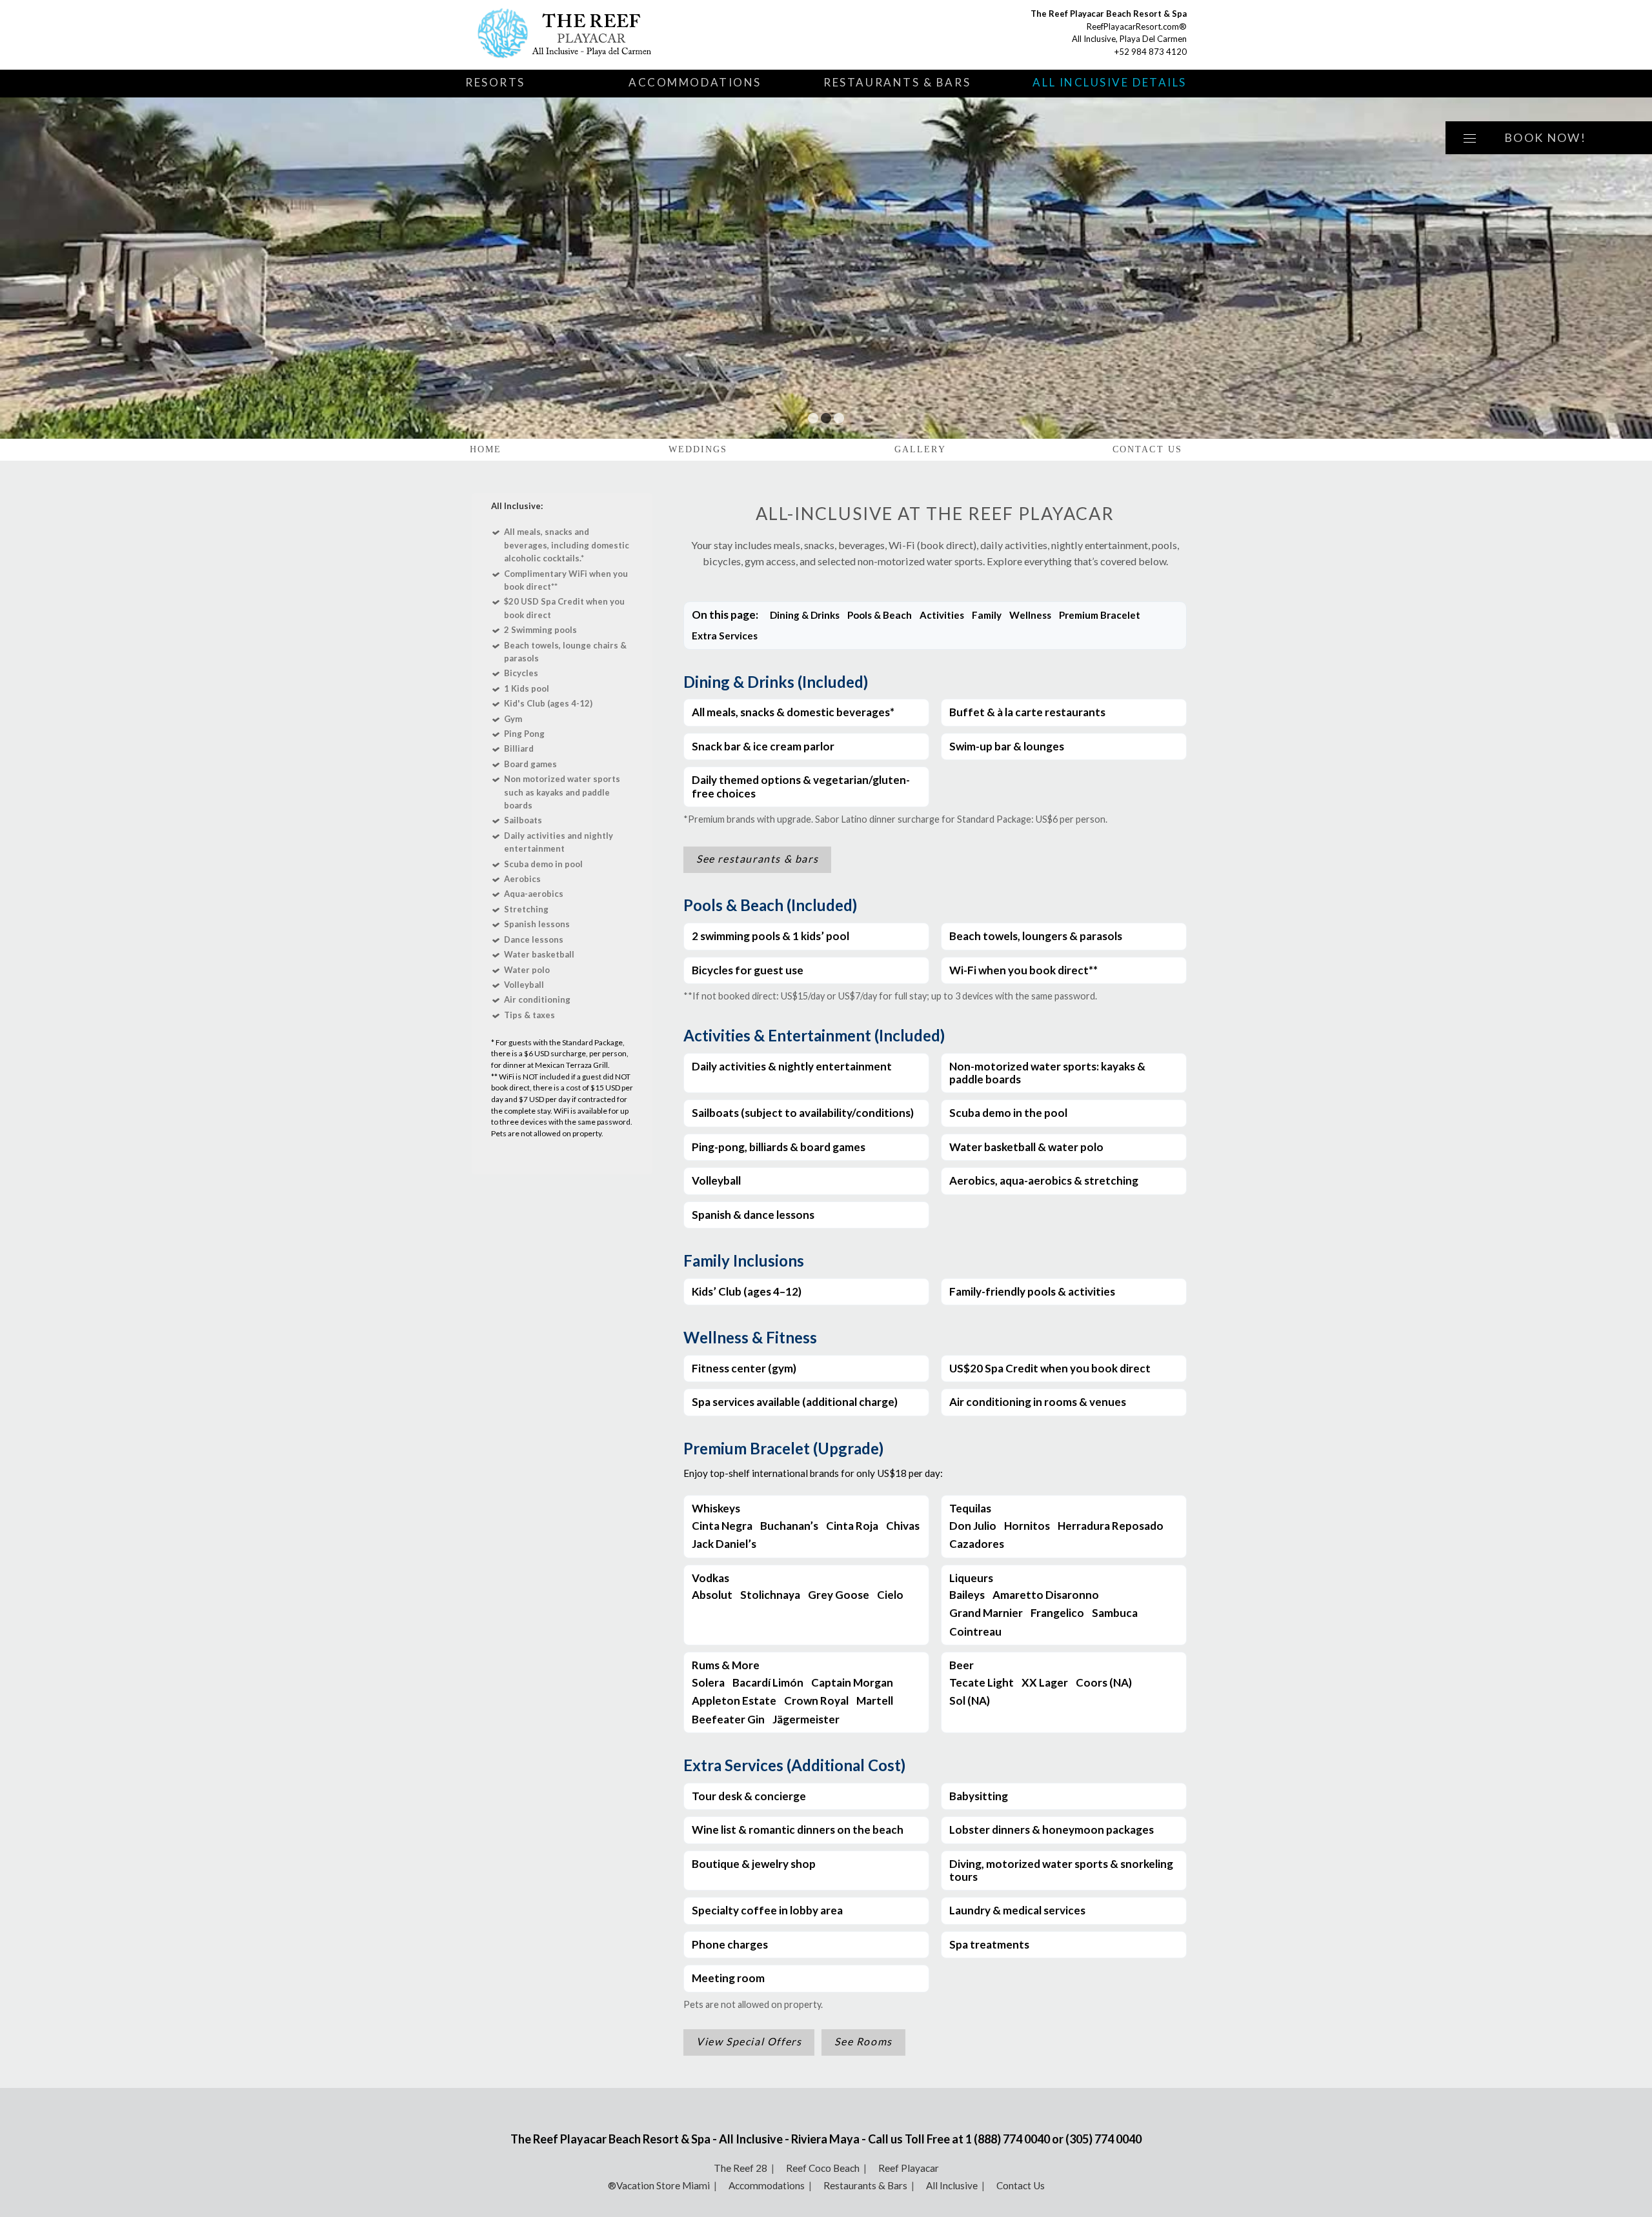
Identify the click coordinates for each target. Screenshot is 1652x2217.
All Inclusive (952, 2185)
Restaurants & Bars (897, 82)
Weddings (698, 449)
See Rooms (863, 2041)
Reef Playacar (909, 2168)
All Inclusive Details (1110, 82)
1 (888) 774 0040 (1008, 2139)
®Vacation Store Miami (659, 2185)
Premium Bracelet (1100, 615)
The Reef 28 (740, 2168)
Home (486, 449)
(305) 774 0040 (1103, 2139)
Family (987, 615)
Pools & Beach (880, 615)
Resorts (495, 82)
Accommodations (695, 82)
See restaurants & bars (757, 858)
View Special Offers (749, 2041)
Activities (942, 615)
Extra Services (725, 636)
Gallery (920, 449)
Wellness (1030, 615)
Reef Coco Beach (823, 2168)
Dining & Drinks (805, 615)
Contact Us (1147, 449)
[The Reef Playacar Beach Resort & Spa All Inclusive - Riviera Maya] (617, 35)
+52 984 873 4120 (1151, 52)
